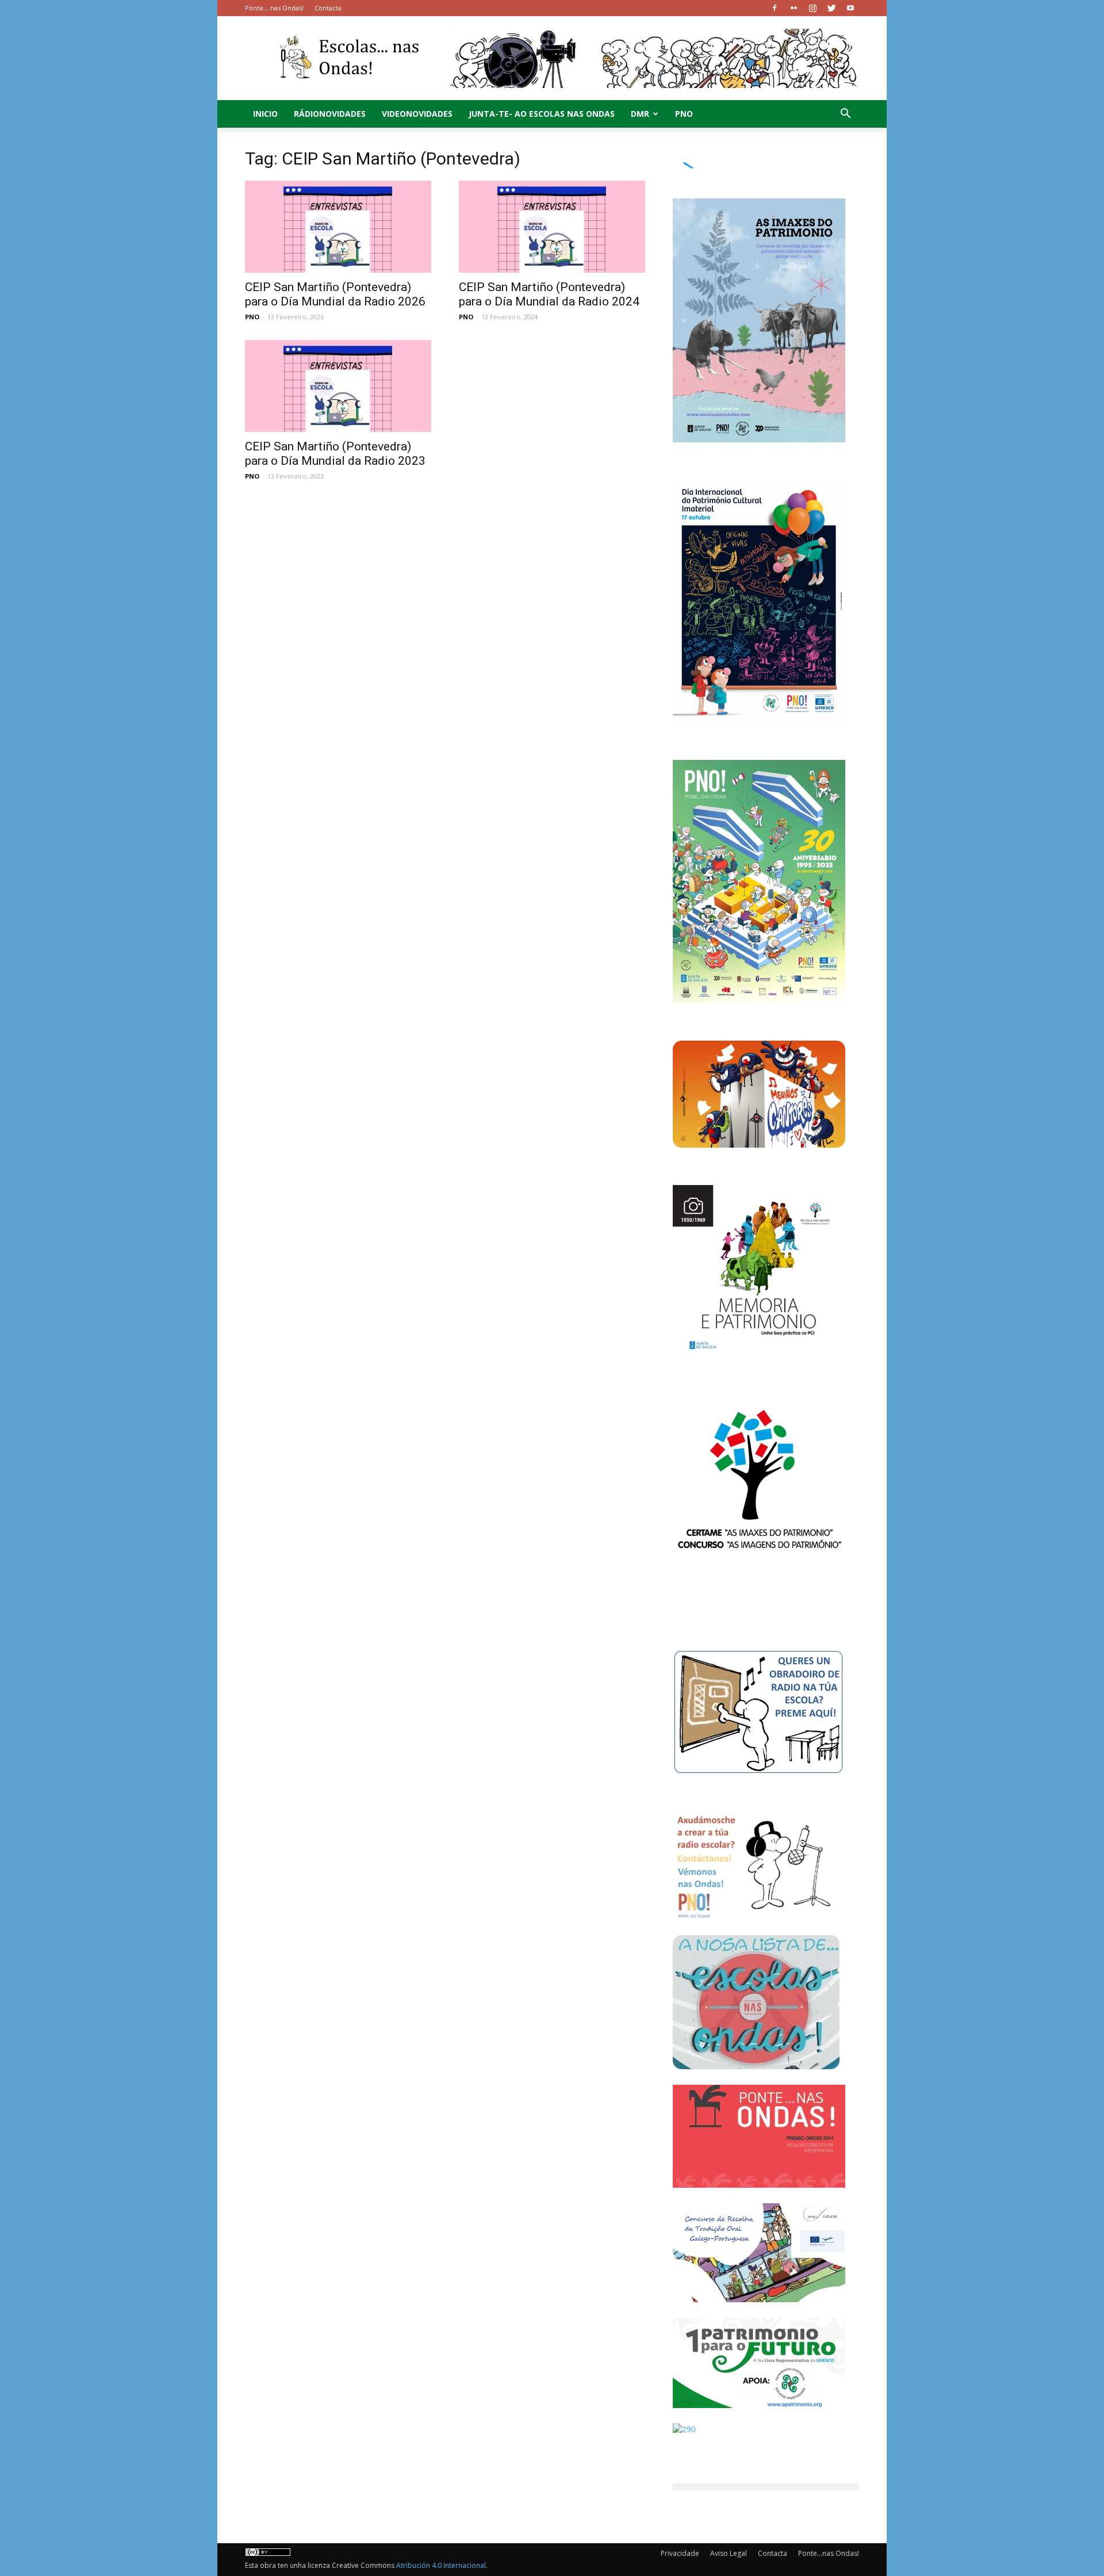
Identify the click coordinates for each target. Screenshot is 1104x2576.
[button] (845, 115)
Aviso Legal (729, 2553)
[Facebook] (775, 8)
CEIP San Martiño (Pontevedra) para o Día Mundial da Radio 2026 (335, 294)
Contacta (328, 8)
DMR (640, 114)
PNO (684, 114)
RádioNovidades (330, 114)
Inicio (265, 114)
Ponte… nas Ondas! (274, 8)
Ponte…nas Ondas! (829, 2553)
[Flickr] (793, 8)
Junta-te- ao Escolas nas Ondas (542, 114)
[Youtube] (850, 8)
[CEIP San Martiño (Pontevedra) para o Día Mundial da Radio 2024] (552, 227)
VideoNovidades (417, 114)
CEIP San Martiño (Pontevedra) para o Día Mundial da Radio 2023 (335, 454)
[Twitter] (831, 8)
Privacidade (680, 2553)
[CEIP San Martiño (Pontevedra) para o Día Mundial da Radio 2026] (338, 227)
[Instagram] (812, 8)
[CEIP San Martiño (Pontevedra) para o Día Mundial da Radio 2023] (338, 386)
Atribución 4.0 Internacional (441, 2565)
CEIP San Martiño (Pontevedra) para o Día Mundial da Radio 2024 (549, 294)
